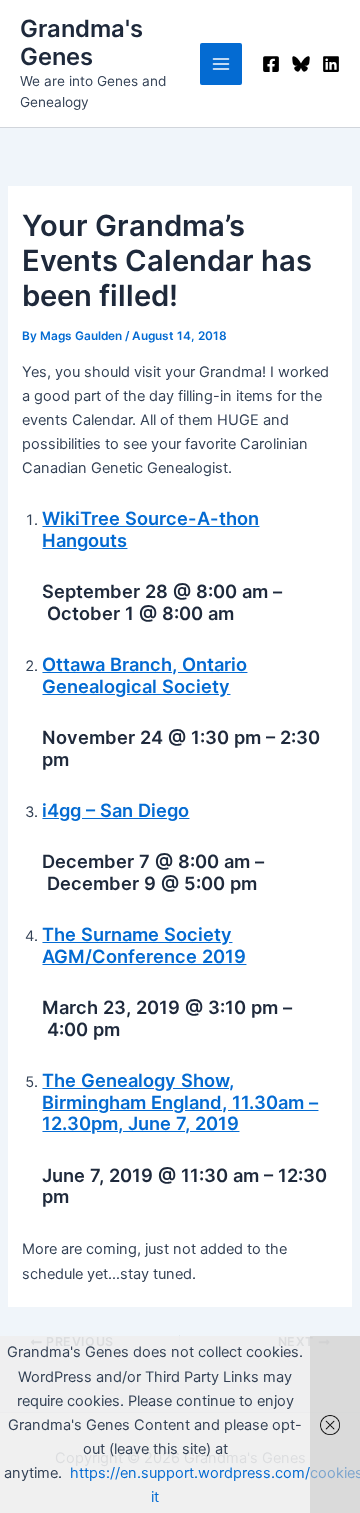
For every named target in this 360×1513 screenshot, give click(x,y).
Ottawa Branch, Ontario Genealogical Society (144, 675)
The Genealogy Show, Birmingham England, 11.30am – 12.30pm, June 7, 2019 (180, 1102)
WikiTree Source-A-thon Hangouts (150, 529)
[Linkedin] (331, 64)
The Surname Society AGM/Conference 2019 (144, 945)
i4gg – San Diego (115, 810)
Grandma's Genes (81, 42)
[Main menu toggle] (221, 64)
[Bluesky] (301, 64)
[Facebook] (271, 64)
